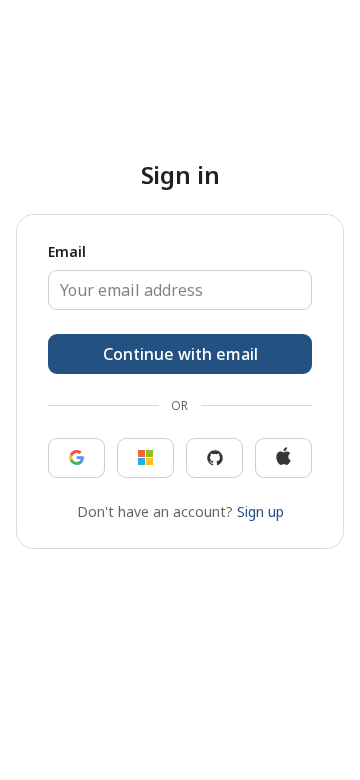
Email (67, 253)
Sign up (260, 510)
